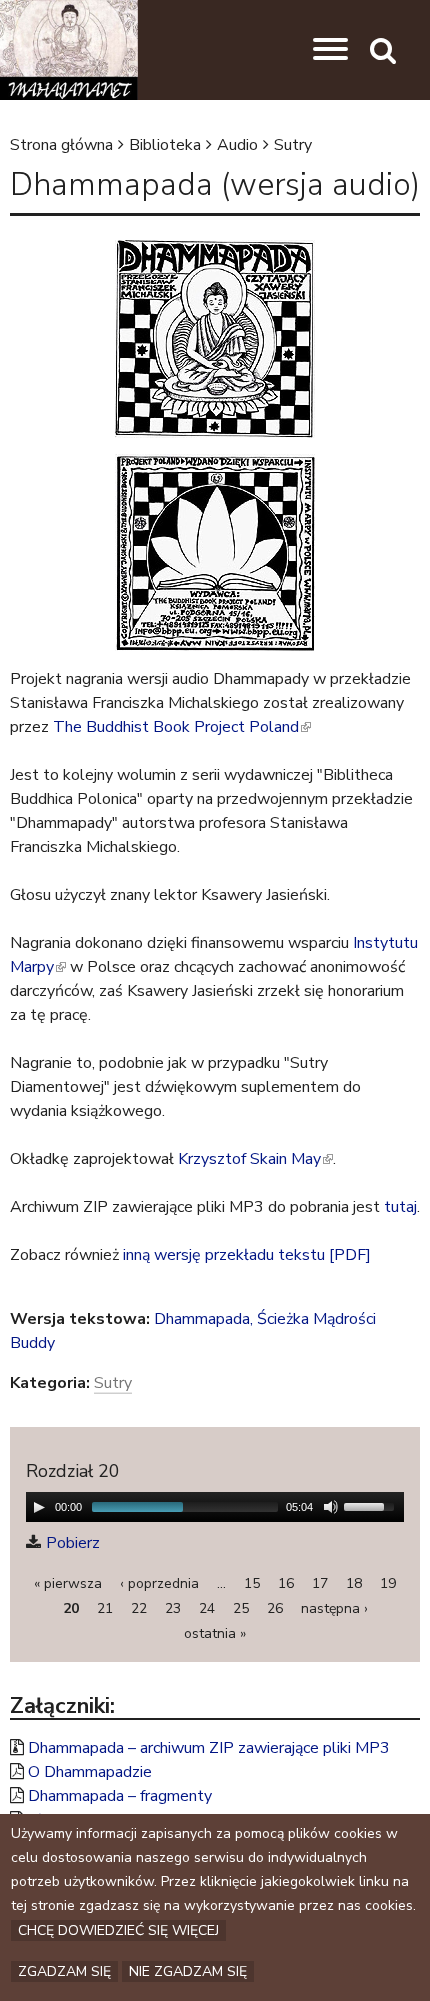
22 (139, 1608)
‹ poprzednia (159, 1583)
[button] (330, 50)
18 (354, 1583)
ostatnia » (215, 1633)
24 (207, 1608)
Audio (237, 145)
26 (275, 1608)
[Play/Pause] (39, 1507)
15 (252, 1583)
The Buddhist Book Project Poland (180, 727)
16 (286, 1583)
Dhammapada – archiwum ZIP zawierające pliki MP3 (209, 1748)
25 (241, 1608)
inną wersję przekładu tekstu (224, 1255)
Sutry (293, 145)
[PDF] (350, 1255)
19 (388, 1583)
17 (320, 1583)
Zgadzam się (64, 1971)
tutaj (400, 1207)
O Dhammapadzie (90, 1772)
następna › (334, 1608)
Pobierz (73, 1543)
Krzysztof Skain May (254, 1159)
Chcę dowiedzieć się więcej (118, 1930)
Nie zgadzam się (188, 1971)
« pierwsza (68, 1583)
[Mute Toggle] (331, 1507)
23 (173, 1608)
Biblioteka (165, 145)
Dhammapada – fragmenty (120, 1796)
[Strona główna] (69, 50)
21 (105, 1608)
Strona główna (61, 145)
